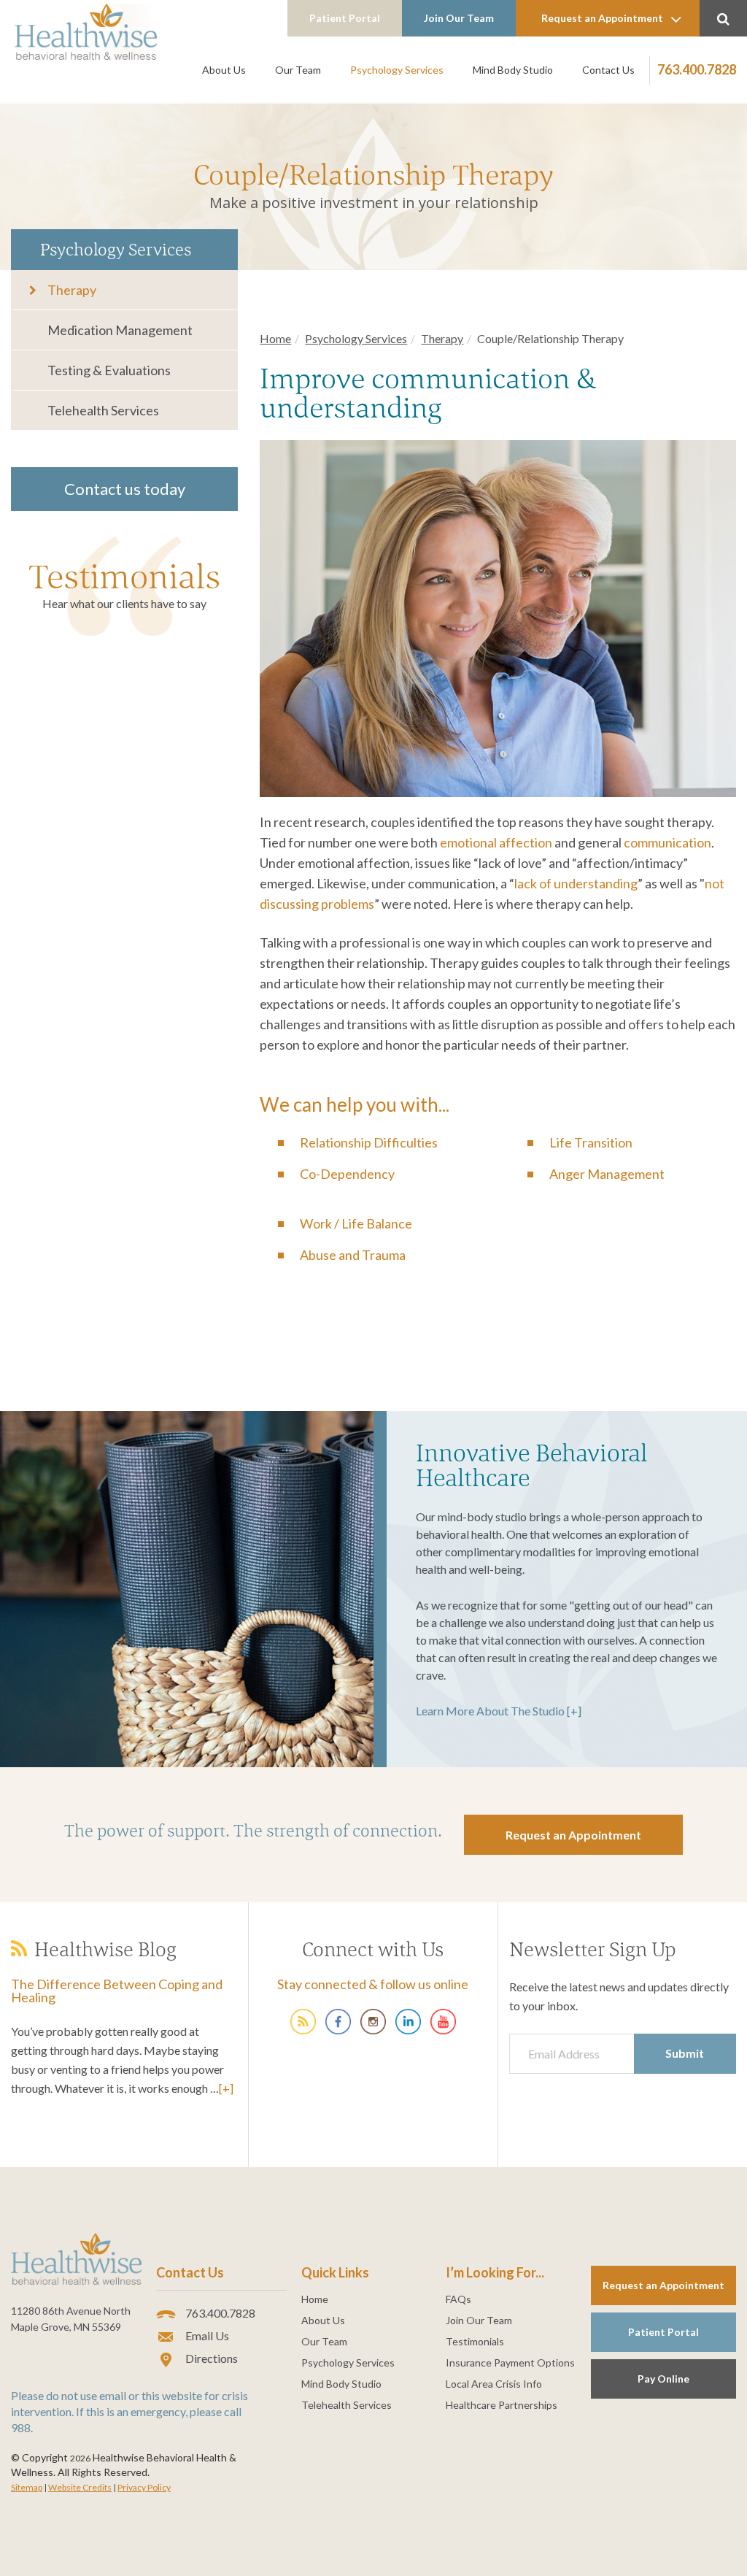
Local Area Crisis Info (494, 2384)
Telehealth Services (103, 410)
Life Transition (591, 1142)
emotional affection (496, 842)
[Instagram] (373, 2020)
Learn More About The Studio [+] (499, 1711)
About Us (224, 70)
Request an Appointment (602, 18)
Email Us (206, 2335)
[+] (226, 2088)
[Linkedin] (408, 2020)
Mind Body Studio (513, 70)
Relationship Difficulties (369, 1142)
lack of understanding (576, 883)
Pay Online (663, 2379)
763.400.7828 (697, 69)
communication (667, 842)
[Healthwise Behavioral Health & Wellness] (303, 2020)
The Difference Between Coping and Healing (117, 1991)
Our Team (298, 70)
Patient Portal (345, 18)
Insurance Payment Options (510, 2363)
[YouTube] (443, 2020)
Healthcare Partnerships (502, 2405)
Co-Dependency (347, 1174)
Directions (210, 2358)
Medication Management (120, 330)
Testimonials (124, 576)
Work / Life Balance (356, 1223)
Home (275, 338)
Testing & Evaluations (109, 370)
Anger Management (607, 1174)
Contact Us (608, 70)
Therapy (72, 290)
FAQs (458, 2299)
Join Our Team (459, 18)
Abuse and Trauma (353, 1255)
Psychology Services (397, 70)
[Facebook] (338, 2020)
